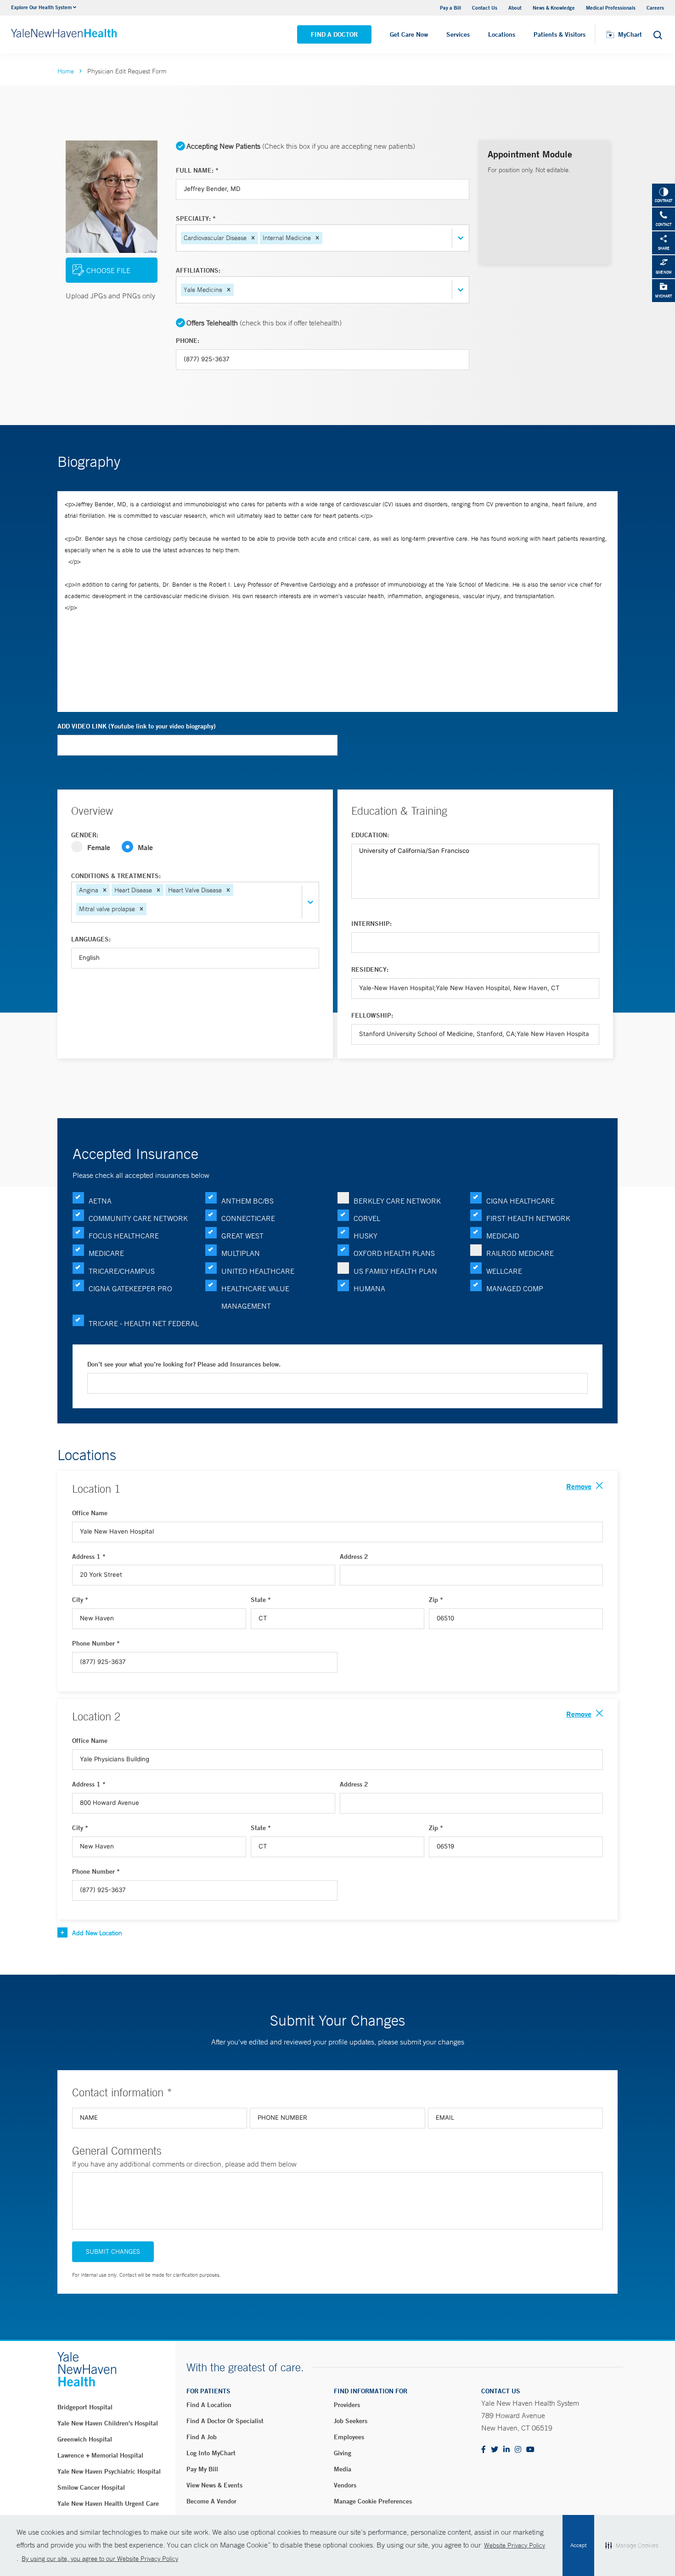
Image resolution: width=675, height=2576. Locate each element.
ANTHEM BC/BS (247, 1201)
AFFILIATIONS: (198, 270)
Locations (502, 34)
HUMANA (369, 1288)
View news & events (214, 2485)
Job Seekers (351, 2421)
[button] (253, 238)
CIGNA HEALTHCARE (520, 1201)
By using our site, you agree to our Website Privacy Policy (100, 2559)
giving (343, 2453)
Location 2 (96, 1716)
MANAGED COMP (515, 1288)
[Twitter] (495, 2450)
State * (261, 1600)
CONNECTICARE (248, 1218)
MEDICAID (503, 1236)
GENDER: (85, 835)
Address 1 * (89, 1557)
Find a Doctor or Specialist (225, 2421)
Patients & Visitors (560, 34)
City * (80, 1600)
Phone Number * (96, 1643)
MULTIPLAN (241, 1253)
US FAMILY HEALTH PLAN (395, 1271)
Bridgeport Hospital (85, 2407)
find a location (209, 2405)
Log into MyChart (211, 2453)
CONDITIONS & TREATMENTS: (116, 876)
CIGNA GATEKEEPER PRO (130, 1288)
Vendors (345, 2485)
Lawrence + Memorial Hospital (100, 2455)
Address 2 (354, 1557)
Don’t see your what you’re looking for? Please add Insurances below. (184, 1364)
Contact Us (485, 8)
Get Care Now (409, 34)
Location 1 (96, 1489)
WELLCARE (504, 1271)
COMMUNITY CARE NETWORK (138, 1218)
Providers (347, 2405)
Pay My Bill (202, 2469)
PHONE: (188, 341)
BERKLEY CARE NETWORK (397, 1201)
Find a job (202, 2437)
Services (458, 34)
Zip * (436, 1600)
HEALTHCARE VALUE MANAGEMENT (255, 1297)
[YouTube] (530, 2450)
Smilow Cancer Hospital (91, 2487)
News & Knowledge (554, 8)
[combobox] (325, 238)
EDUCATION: (370, 835)
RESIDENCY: (370, 969)
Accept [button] (578, 2545)
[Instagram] (518, 2450)
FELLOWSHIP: (372, 1015)
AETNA (100, 1201)
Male (145, 847)
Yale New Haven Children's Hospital (108, 2423)
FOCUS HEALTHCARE (124, 1236)
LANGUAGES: (91, 939)
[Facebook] (484, 2450)
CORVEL (367, 1218)
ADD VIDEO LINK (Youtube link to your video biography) (137, 726)
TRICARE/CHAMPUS (122, 1271)
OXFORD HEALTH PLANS (394, 1253)
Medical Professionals (611, 8)
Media (343, 2469)
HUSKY (366, 1236)
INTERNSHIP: (371, 924)
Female (99, 847)
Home (66, 71)
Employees (349, 2437)
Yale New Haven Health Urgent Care (108, 2503)
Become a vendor (211, 2501)
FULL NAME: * (197, 170)
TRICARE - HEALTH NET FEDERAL (144, 1323)
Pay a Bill (450, 8)
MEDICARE (106, 1253)
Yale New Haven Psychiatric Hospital (109, 2471)
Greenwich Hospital (85, 2439)
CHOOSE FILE (108, 270)
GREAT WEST (242, 1236)
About (515, 8)
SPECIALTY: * (196, 218)
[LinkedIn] (506, 2450)
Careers (655, 8)
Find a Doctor (334, 34)
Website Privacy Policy (515, 2545)
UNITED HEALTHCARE (258, 1271)
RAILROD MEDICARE (520, 1253)
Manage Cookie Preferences (373, 2501)
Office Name (90, 1513)
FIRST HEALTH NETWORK (528, 1218)
